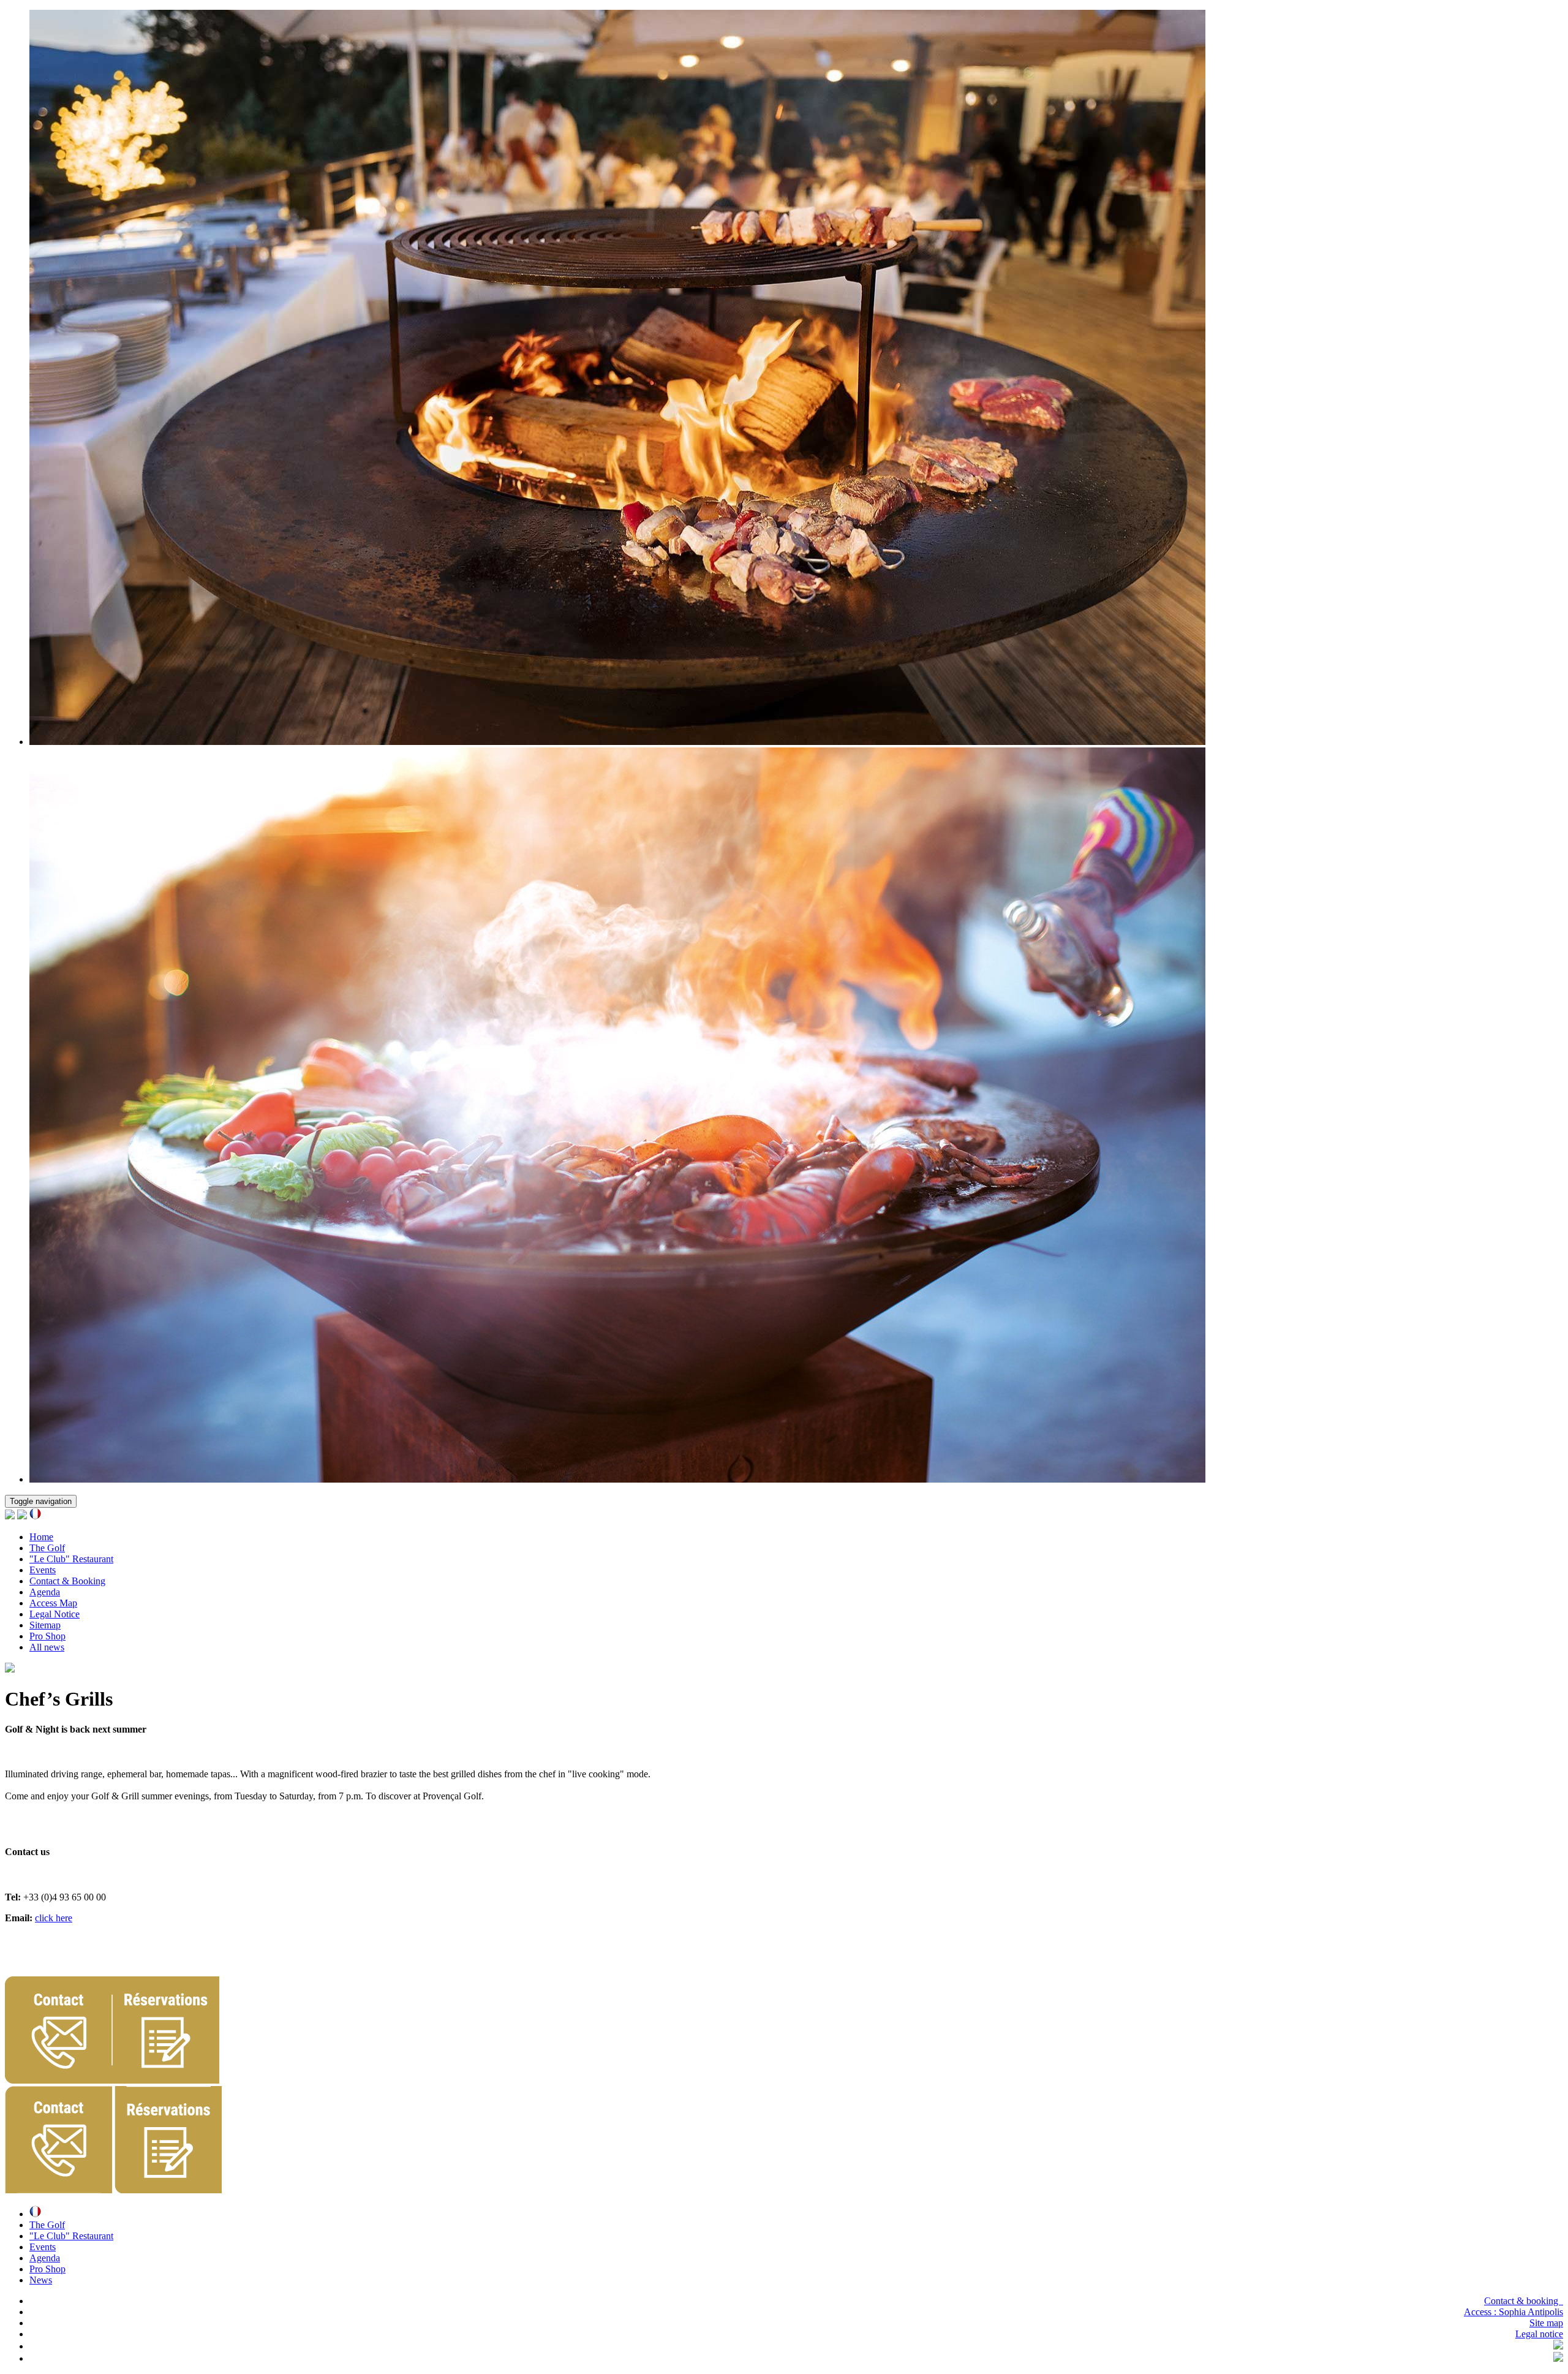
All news (47, 1647)
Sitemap (45, 1625)
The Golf (47, 1548)
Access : (1513, 2312)
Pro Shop (47, 1636)
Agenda (45, 1592)
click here (54, 1918)
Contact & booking (1524, 2301)
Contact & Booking (67, 1581)
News (41, 2280)
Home (41, 1537)
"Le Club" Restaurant (71, 1559)
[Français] (35, 1516)
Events (43, 1570)
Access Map (53, 1603)
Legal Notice (55, 1614)
